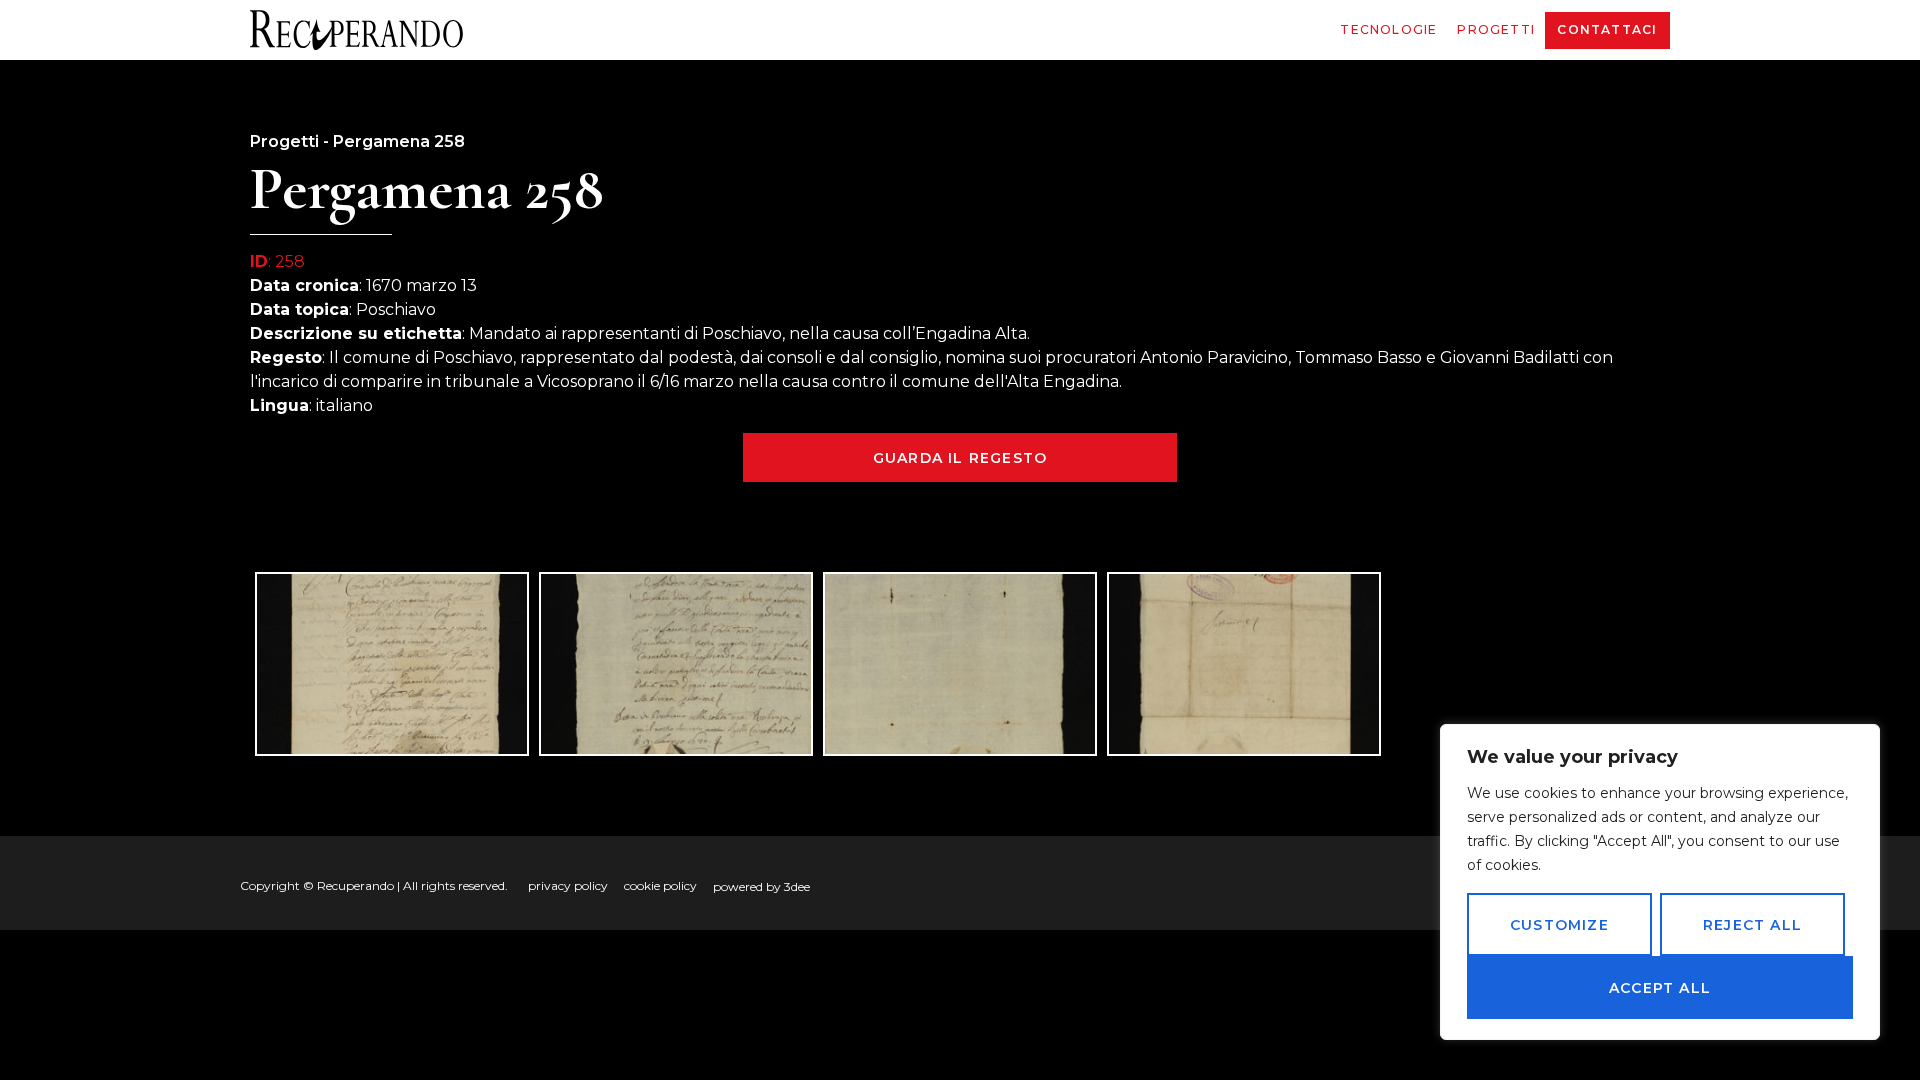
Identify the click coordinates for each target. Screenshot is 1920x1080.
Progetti (1496, 29)
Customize (1559, 925)
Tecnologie (1388, 29)
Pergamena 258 (399, 141)
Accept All (1660, 988)
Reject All (1752, 925)
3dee (797, 886)
